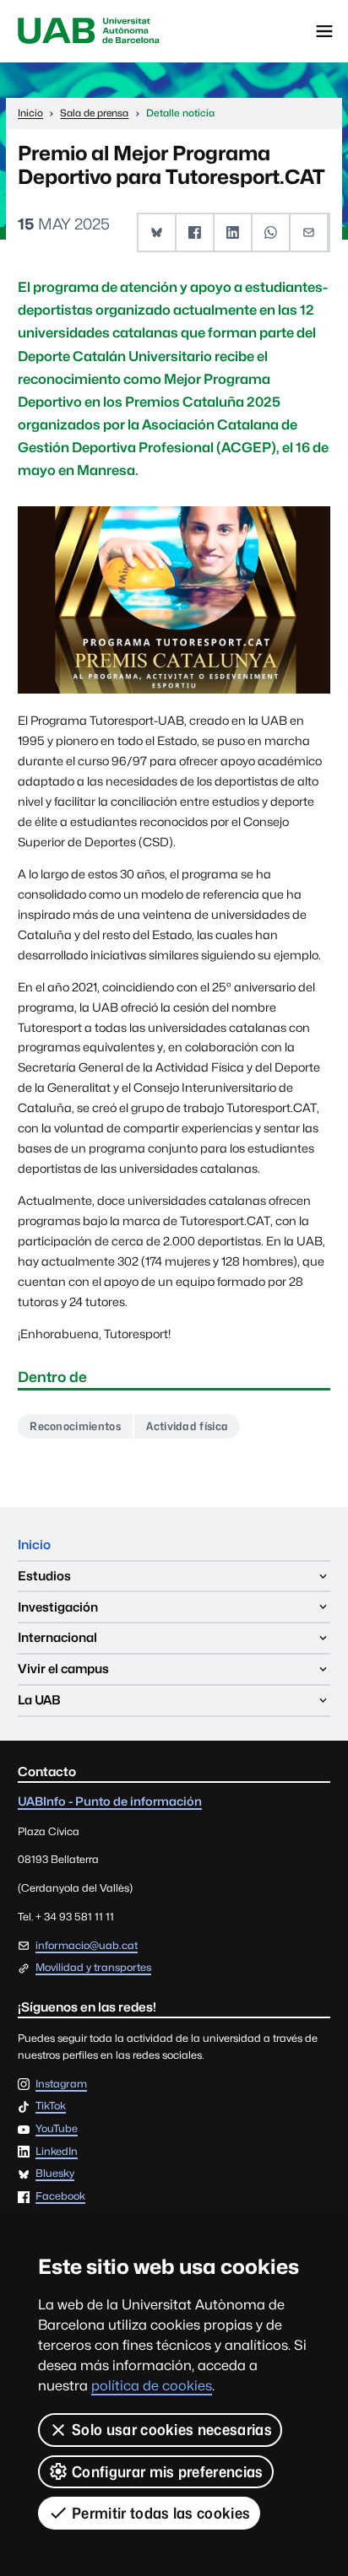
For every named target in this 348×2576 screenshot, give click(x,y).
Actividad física (187, 1426)
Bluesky (55, 2174)
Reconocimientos (75, 1426)
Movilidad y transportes (93, 1967)
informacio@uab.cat (87, 1945)
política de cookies (152, 2386)
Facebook (60, 2197)
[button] (158, 232)
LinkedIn (57, 2152)
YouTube (57, 2129)
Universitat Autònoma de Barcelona (89, 31)
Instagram (61, 2085)
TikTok (51, 2106)
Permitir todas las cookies (161, 2513)
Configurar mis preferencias (168, 2472)
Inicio (34, 1545)
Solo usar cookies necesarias (172, 2430)
